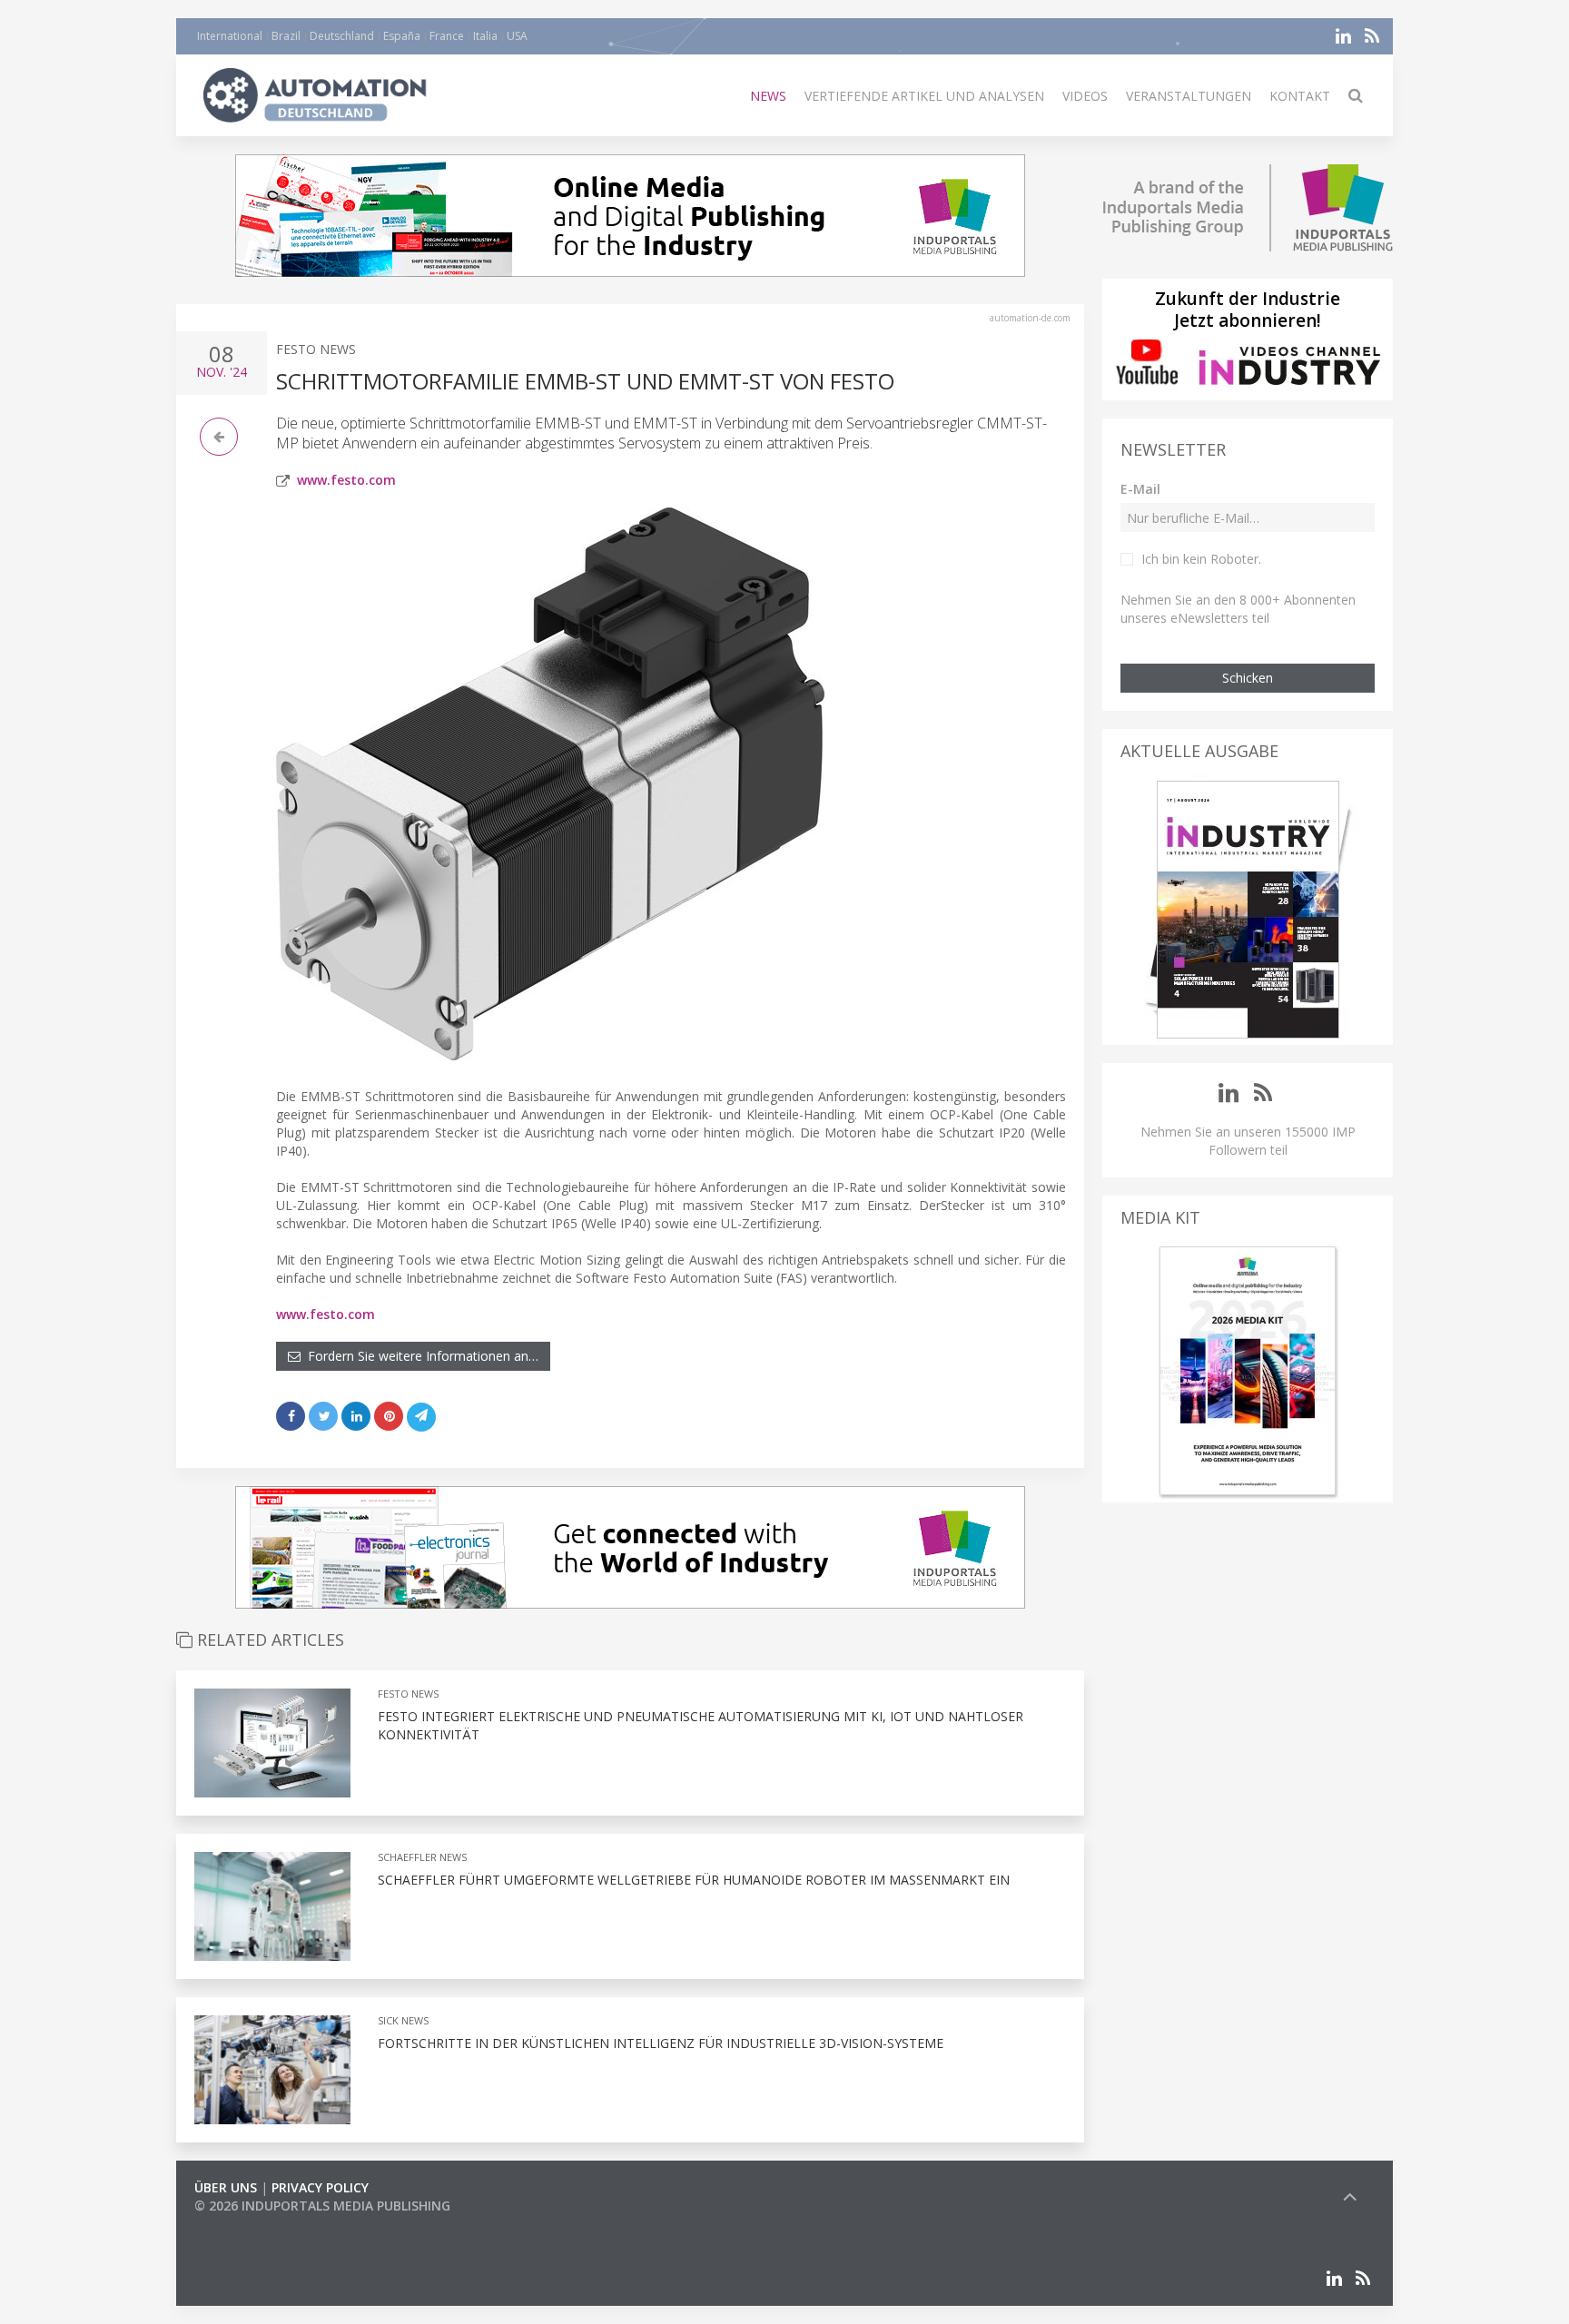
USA (517, 36)
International (230, 36)
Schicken (1248, 678)
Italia (485, 36)
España (402, 36)
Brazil (286, 36)
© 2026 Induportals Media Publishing (322, 2206)
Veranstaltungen (1189, 96)
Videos (1085, 96)
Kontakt (1300, 96)
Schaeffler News (422, 1857)
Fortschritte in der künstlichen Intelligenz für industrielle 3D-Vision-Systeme (661, 2043)
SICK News (403, 2020)
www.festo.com (346, 480)
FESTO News (316, 349)
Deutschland (342, 36)
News (768, 96)
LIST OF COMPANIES (256, 2224)
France (447, 36)
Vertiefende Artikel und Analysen (924, 96)
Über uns (226, 2187)
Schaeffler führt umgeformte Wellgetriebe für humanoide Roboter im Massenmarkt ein (694, 1880)
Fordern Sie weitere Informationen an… (419, 1356)
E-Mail (1140, 489)
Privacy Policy (320, 2187)
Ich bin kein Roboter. (1201, 559)
